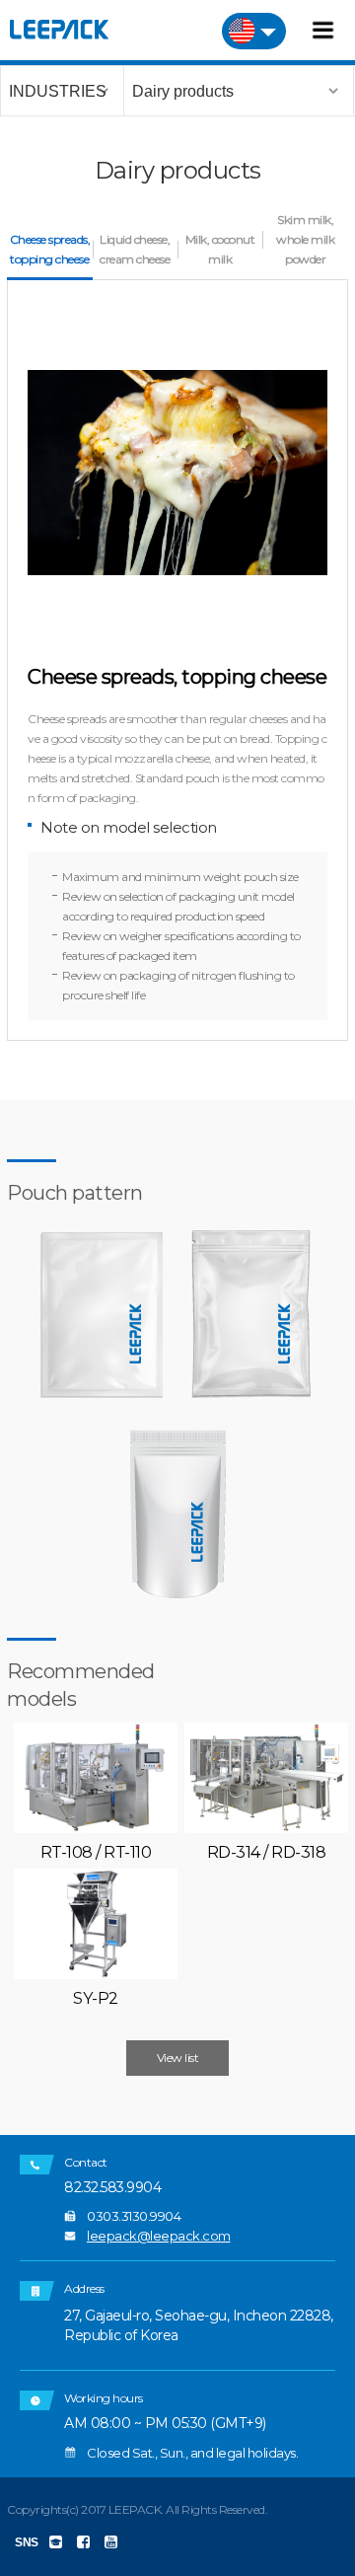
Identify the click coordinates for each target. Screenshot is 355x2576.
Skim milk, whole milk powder (305, 239)
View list (178, 2058)
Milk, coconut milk (220, 249)
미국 (254, 31)
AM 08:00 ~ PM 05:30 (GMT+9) (165, 2424)
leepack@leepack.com (159, 2236)
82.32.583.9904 (112, 2188)
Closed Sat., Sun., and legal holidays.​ (192, 2453)
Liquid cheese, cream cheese (135, 249)
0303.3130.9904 (134, 2216)
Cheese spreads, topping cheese (50, 249)
